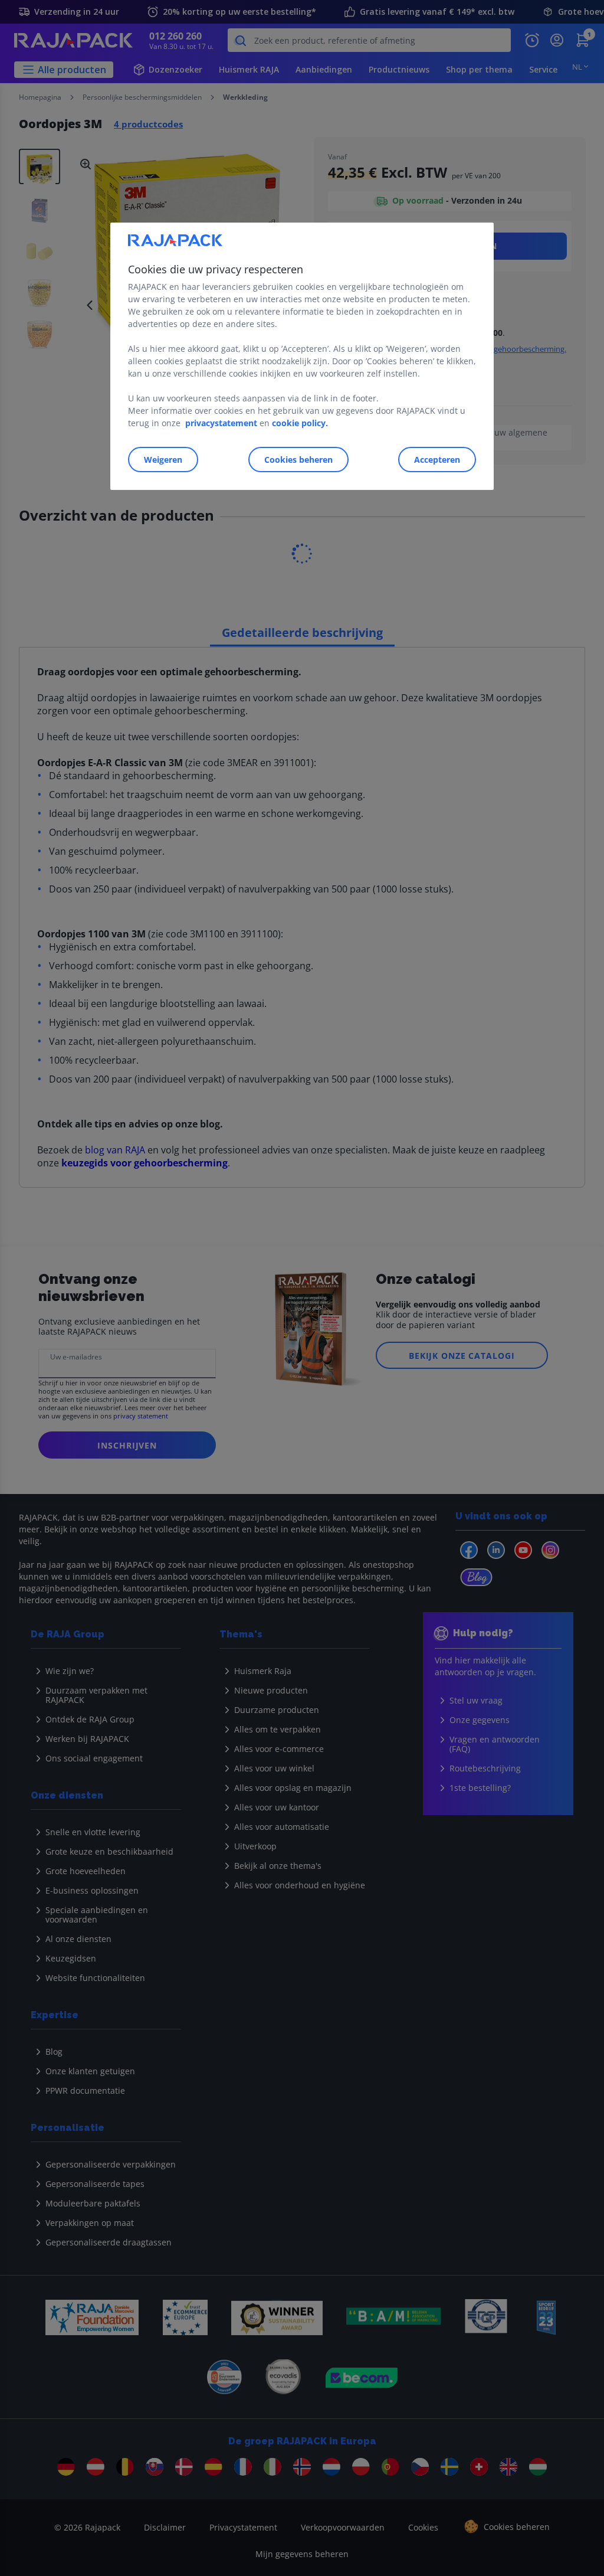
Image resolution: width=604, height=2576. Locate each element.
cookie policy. (300, 424)
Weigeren (163, 460)
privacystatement (221, 424)
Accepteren (437, 460)
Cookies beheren (298, 460)
